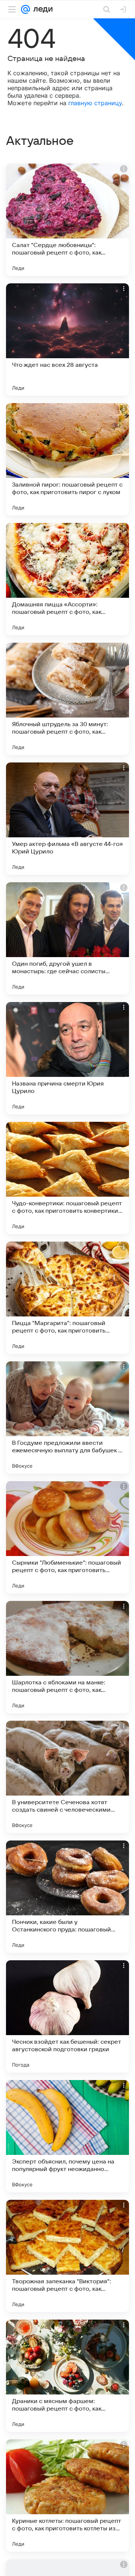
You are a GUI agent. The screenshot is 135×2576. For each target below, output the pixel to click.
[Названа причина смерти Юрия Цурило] (67, 1058)
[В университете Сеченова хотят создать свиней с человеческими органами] (67, 1777)
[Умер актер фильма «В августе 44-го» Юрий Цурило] (67, 819)
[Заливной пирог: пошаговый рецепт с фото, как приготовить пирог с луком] (67, 459)
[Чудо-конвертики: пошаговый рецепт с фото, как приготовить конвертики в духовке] (67, 1178)
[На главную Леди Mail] (41, 9)
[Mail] (25, 9)
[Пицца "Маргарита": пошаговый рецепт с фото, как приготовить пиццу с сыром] (67, 1298)
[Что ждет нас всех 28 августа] (67, 339)
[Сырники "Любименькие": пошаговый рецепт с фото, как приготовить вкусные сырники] (67, 1537)
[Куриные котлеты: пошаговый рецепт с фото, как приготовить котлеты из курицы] (67, 2496)
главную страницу (95, 103)
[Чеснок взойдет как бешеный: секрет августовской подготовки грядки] (67, 2016)
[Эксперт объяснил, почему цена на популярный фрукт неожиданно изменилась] (67, 2136)
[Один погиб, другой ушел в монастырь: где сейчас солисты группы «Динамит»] (67, 938)
